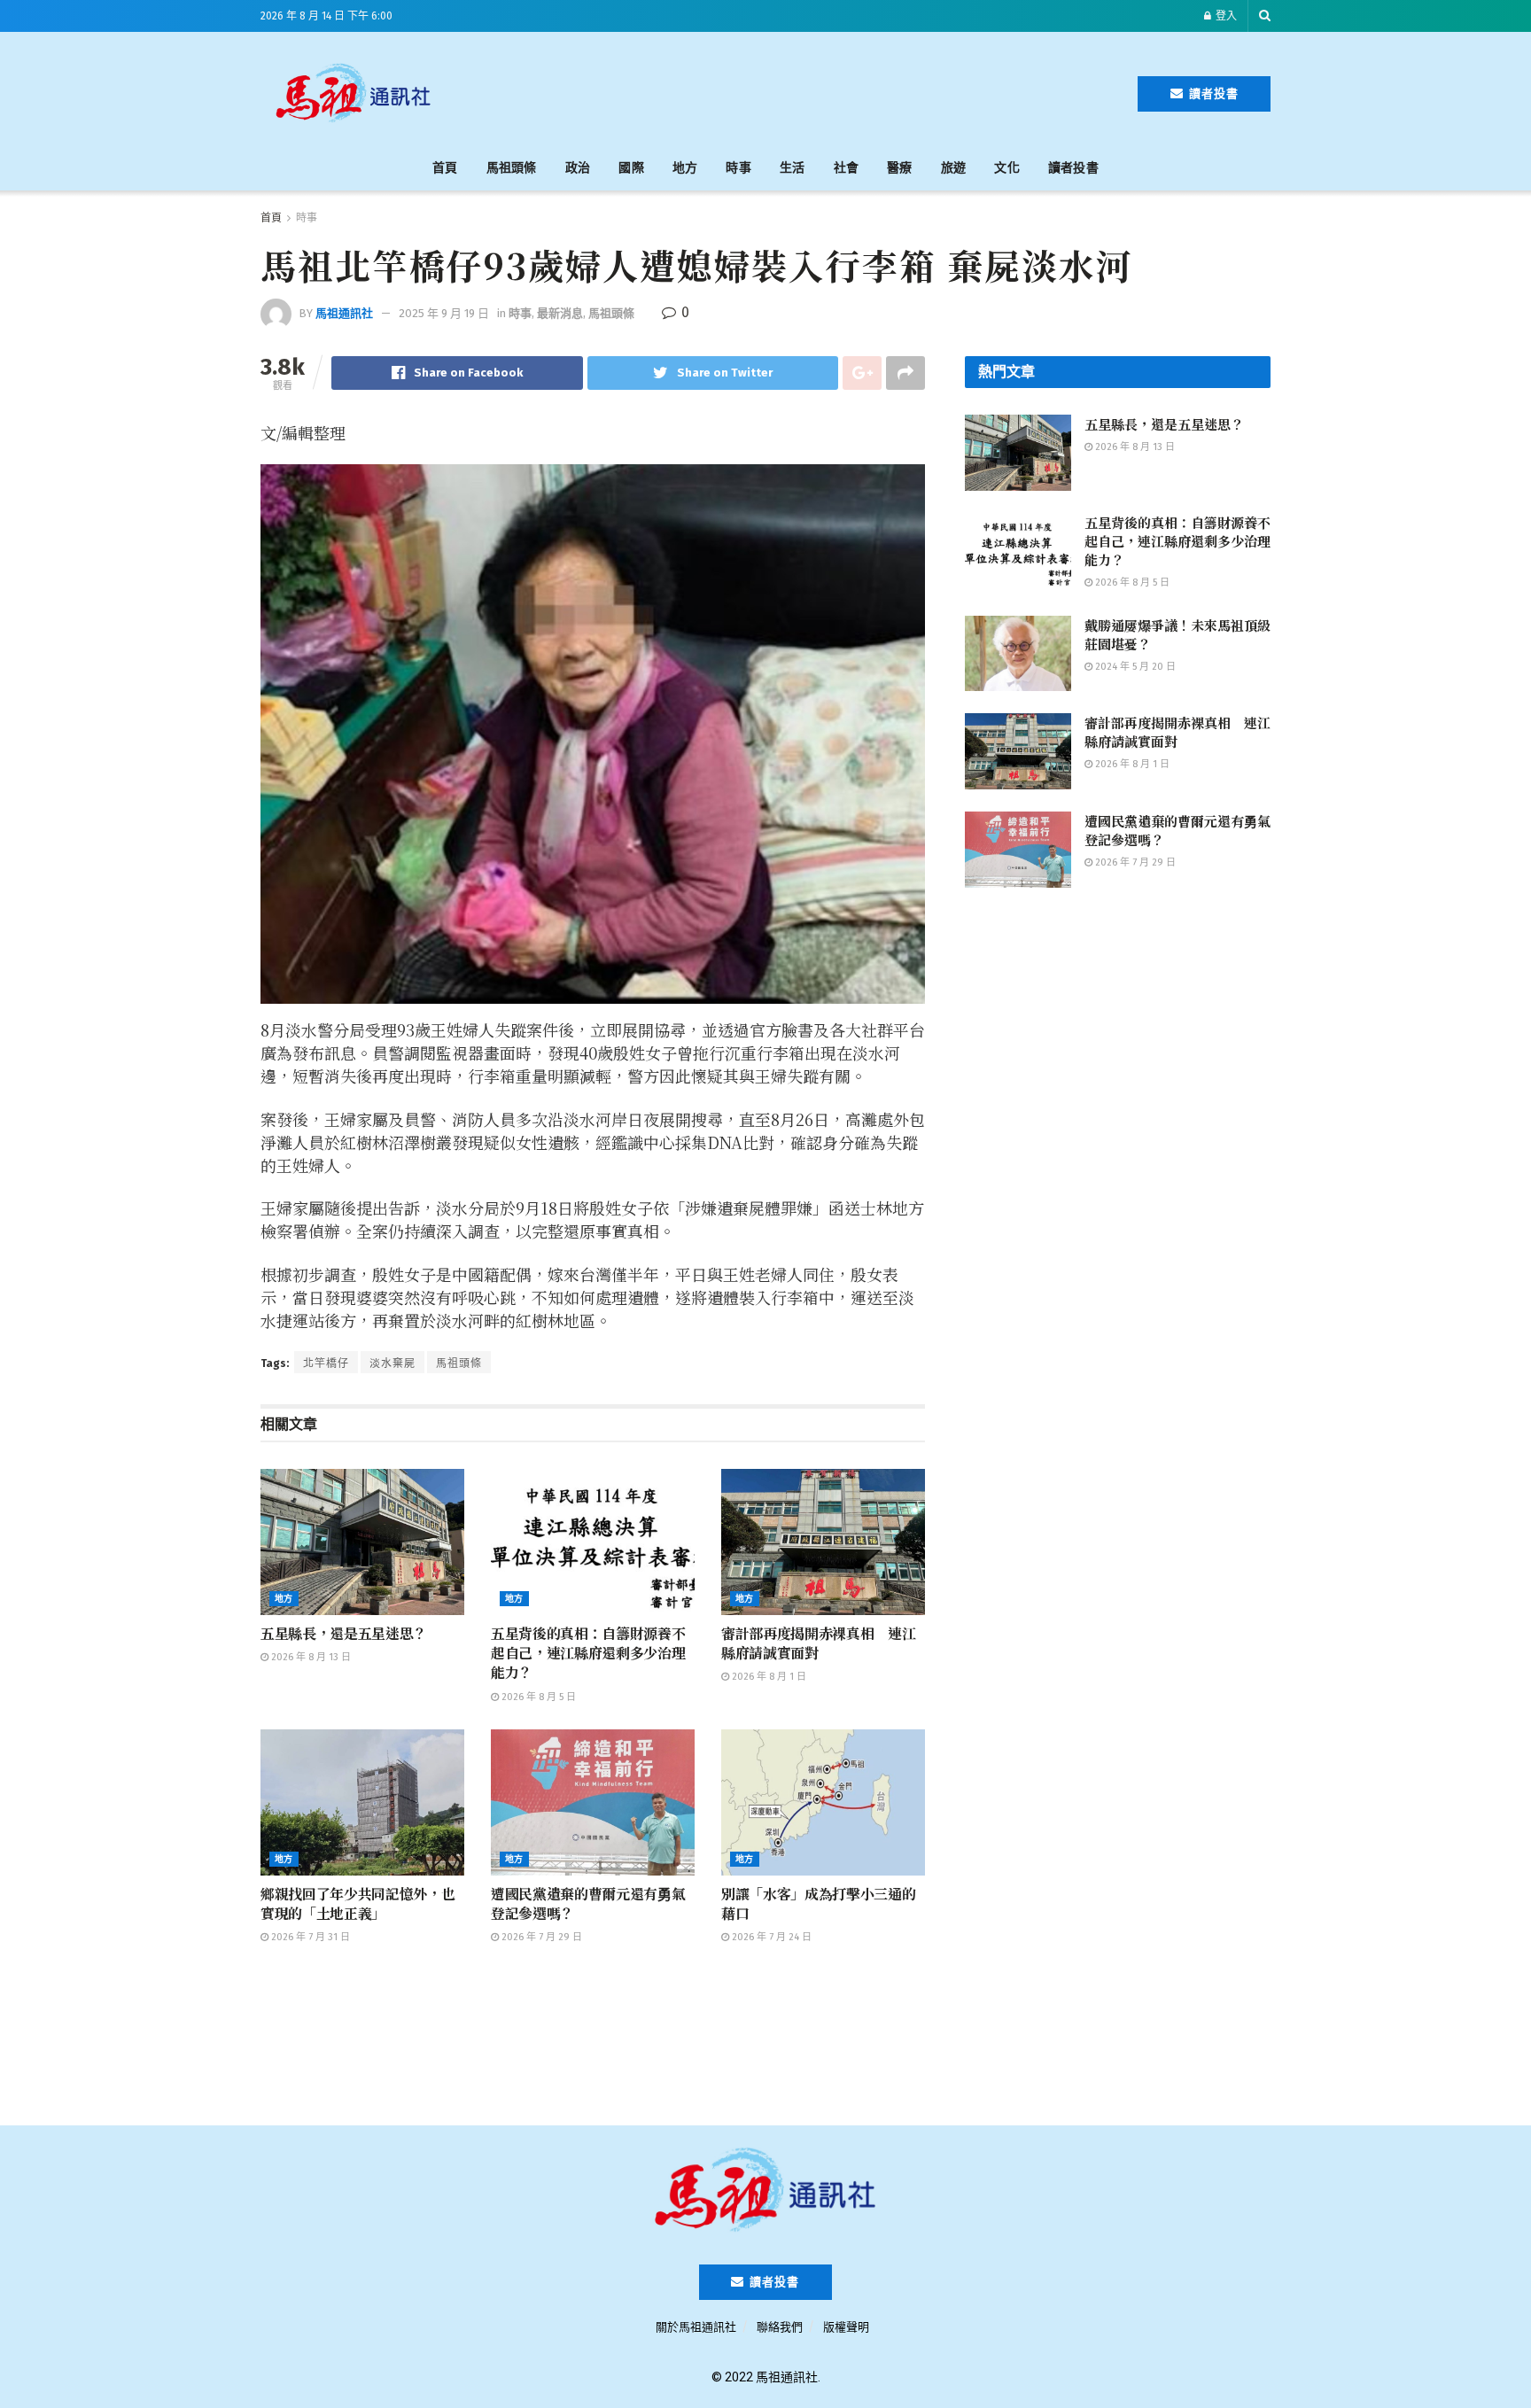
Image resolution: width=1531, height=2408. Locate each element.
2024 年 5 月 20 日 (1134, 667)
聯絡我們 (780, 2327)
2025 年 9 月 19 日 (444, 313)
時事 (738, 168)
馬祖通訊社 (344, 313)
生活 (793, 168)
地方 (685, 168)
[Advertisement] (794, 90)
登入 (1225, 16)
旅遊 (954, 168)
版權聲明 (846, 2327)
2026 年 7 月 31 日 (309, 1937)
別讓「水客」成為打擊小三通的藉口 (819, 1903)
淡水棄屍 (392, 1363)
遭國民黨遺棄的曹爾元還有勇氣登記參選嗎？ (588, 1903)
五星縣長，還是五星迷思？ (344, 1633)
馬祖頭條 (512, 168)
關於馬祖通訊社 (696, 2327)
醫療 (900, 168)
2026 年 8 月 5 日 (537, 1697)
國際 (631, 168)
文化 (1007, 168)
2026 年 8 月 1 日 (768, 1677)
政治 (578, 168)
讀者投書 (1212, 93)
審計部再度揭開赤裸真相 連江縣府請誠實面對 (819, 1643)
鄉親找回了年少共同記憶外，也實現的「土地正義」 (358, 1903)
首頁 (445, 168)
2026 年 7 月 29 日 (540, 1937)
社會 (847, 168)
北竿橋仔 (326, 1363)
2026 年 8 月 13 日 (310, 1657)
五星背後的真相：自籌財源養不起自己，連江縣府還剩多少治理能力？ (588, 1653)
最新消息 (560, 313)
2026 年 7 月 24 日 (770, 1937)
